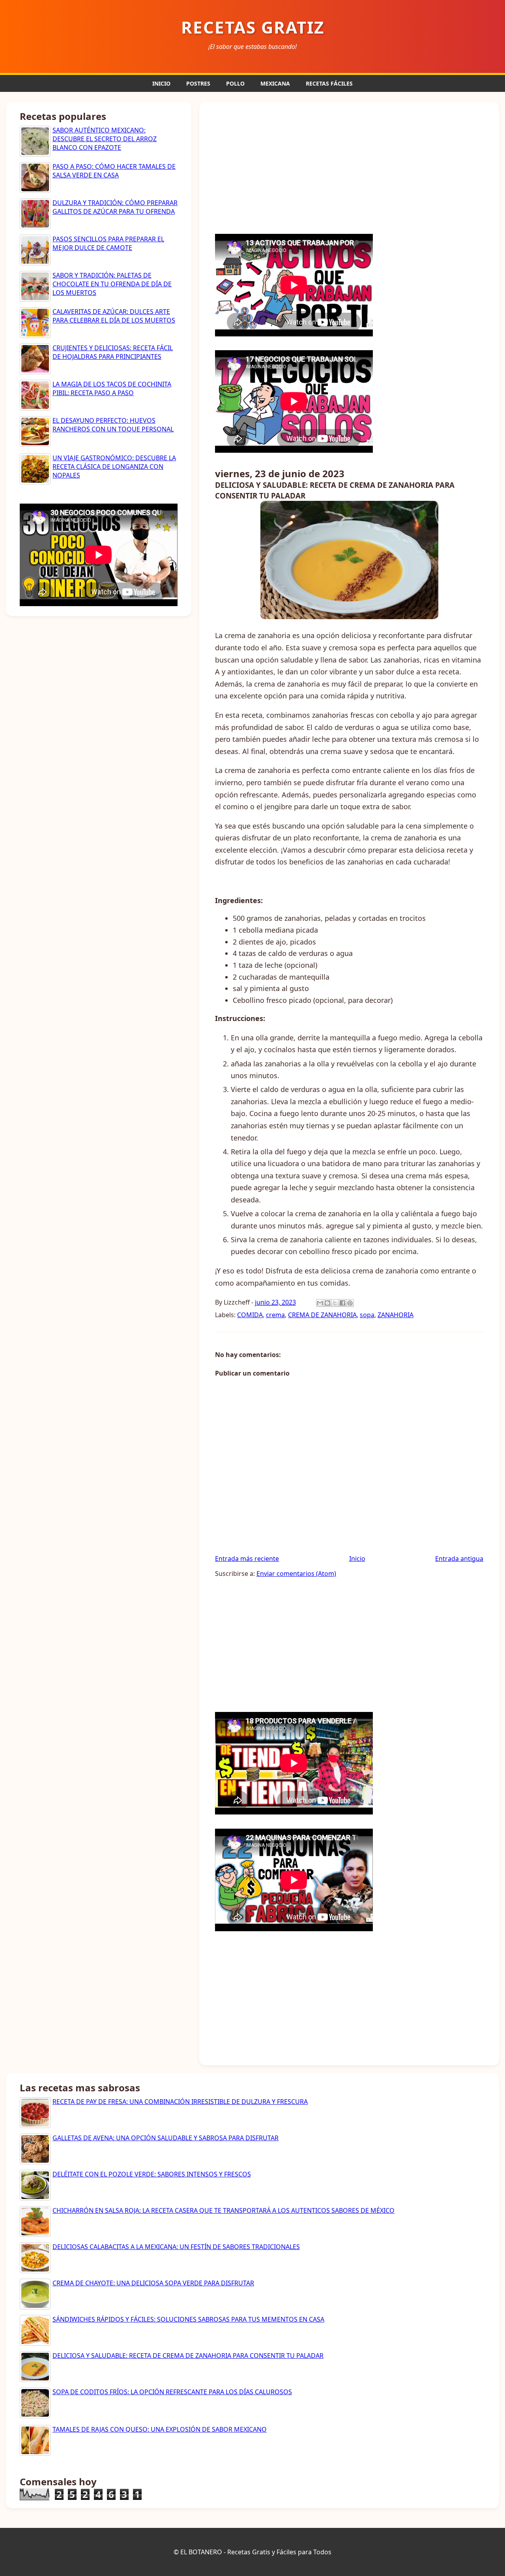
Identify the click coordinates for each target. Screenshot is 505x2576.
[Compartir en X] (335, 1303)
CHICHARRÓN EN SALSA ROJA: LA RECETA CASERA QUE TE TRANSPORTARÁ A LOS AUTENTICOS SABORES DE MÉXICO (224, 2210)
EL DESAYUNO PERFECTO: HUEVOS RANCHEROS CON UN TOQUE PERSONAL (113, 425)
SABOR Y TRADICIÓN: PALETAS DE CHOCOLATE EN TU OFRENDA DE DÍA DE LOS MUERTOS (112, 284)
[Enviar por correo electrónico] (320, 1303)
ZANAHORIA (396, 1315)
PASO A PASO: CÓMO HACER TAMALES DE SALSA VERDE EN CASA (114, 171)
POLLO (235, 83)
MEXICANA (275, 83)
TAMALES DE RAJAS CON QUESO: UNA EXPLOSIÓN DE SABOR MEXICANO (160, 2429)
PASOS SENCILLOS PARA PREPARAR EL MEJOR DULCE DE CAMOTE (108, 243)
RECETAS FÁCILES (329, 83)
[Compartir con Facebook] (342, 1303)
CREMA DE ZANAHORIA (322, 1315)
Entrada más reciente (247, 1559)
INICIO (161, 83)
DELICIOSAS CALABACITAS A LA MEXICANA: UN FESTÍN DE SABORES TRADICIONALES (176, 2247)
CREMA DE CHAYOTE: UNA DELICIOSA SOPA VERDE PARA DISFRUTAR (153, 2283)
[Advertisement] (349, 167)
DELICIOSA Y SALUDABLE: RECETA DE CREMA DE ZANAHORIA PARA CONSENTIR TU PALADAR (188, 2356)
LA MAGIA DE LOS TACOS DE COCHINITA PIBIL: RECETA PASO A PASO (112, 388)
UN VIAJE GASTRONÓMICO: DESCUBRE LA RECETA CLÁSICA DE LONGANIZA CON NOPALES (114, 467)
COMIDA (250, 1315)
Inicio (357, 1559)
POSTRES (198, 83)
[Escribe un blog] (327, 1303)
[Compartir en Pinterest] (350, 1303)
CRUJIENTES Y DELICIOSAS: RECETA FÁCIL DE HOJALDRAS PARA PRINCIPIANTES (113, 352)
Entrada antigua (459, 1559)
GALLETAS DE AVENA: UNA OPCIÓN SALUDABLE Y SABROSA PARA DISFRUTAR (166, 2138)
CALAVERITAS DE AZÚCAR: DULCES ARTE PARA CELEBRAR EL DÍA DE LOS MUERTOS (114, 316)
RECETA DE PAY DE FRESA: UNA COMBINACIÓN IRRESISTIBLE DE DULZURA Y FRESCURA (180, 2102)
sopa (367, 1315)
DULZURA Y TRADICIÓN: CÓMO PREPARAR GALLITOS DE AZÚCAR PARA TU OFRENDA (115, 207)
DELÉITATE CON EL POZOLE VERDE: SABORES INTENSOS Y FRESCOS (152, 2174)
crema (275, 1315)
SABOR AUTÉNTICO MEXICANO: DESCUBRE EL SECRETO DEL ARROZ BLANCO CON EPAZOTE (105, 139)
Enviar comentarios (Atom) (296, 1574)
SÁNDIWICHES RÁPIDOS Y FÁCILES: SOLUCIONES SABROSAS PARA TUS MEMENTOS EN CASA (188, 2319)
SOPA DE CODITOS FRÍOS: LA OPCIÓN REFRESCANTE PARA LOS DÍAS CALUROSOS (172, 2392)
